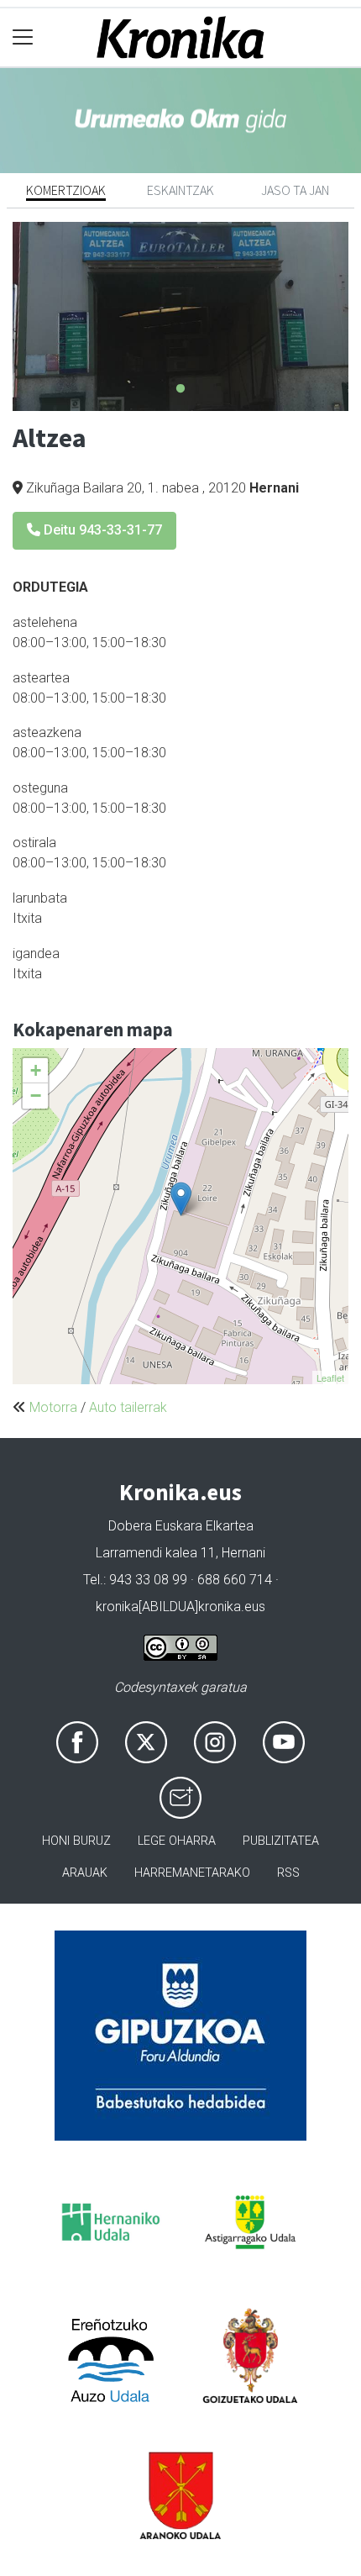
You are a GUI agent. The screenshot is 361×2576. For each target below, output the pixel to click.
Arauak (85, 1873)
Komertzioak (66, 190)
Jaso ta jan (295, 190)
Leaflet (330, 1378)
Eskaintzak (180, 190)
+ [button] (36, 1070)
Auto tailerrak (128, 1407)
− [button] (36, 1096)
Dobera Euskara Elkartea (181, 1526)
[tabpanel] (180, 316)
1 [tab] (180, 389)
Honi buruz (76, 1841)
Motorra (53, 1407)
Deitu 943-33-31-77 (101, 530)
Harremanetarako (192, 1873)
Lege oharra (177, 1841)
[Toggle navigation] (23, 37)
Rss (288, 1873)
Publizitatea (281, 1841)
